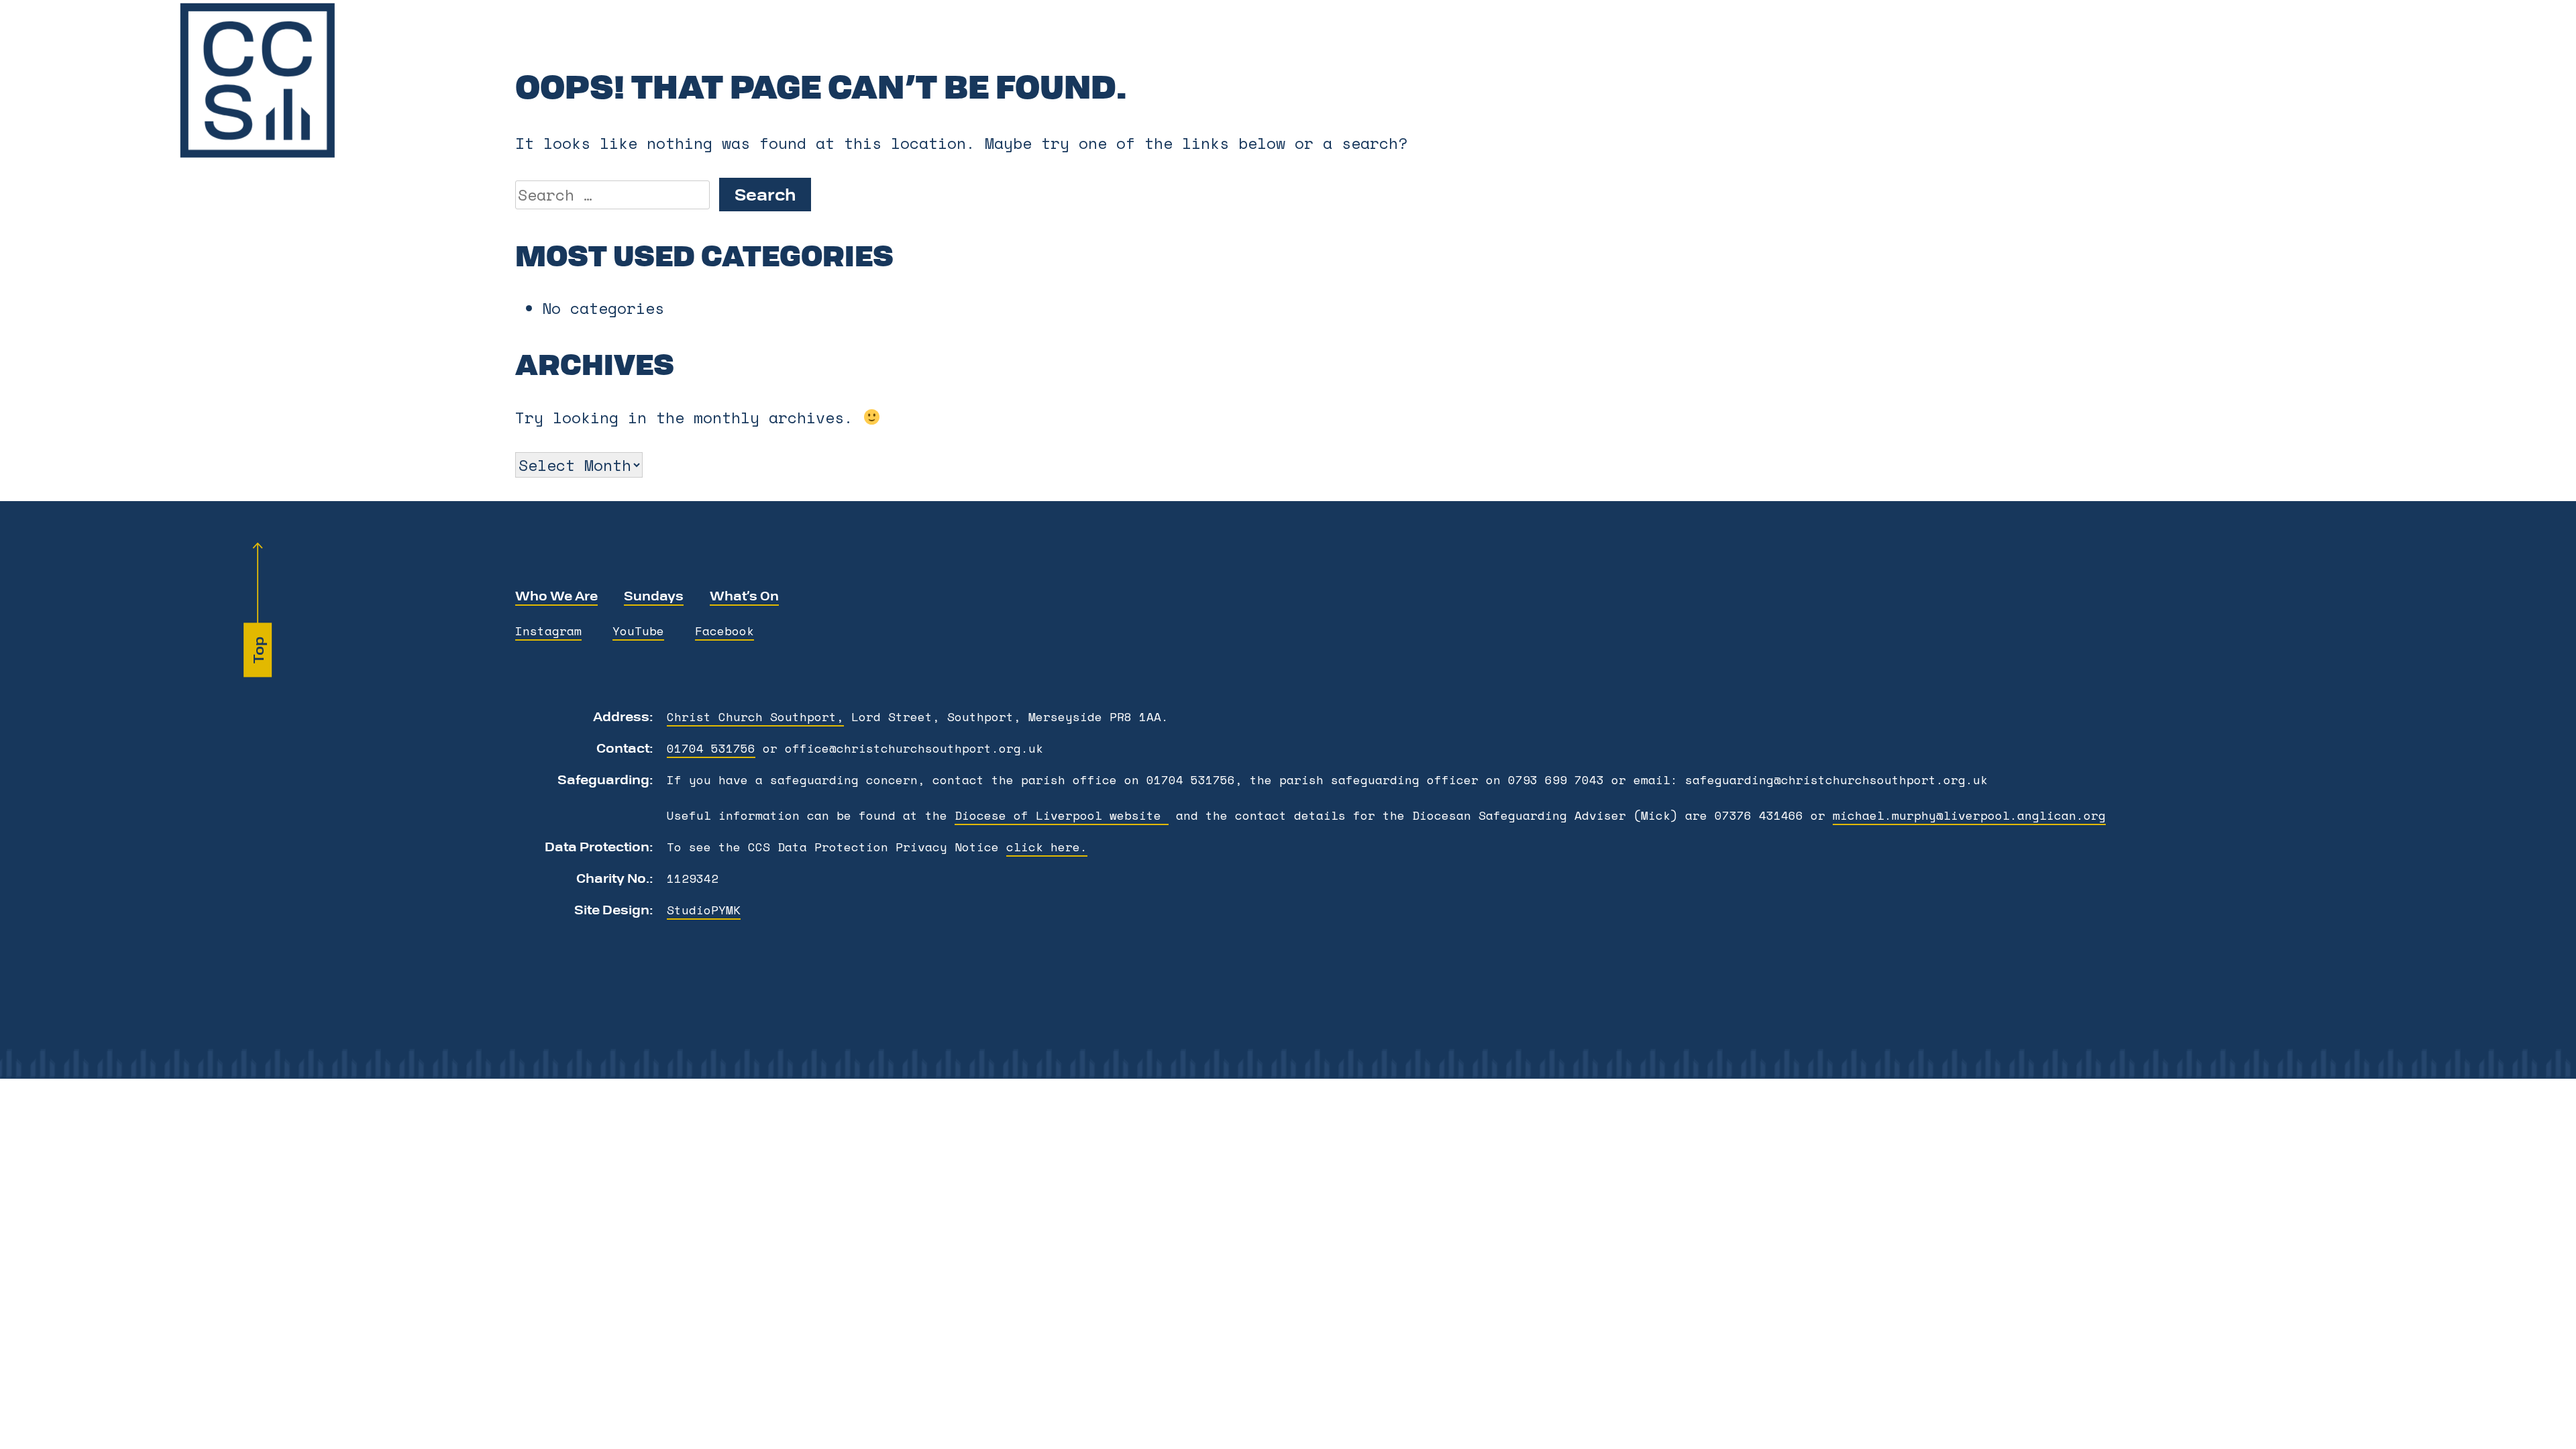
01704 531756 (711, 748)
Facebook (724, 631)
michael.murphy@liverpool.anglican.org (1969, 815)
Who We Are (556, 595)
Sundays (654, 595)
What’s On (744, 595)
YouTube (638, 631)
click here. (1047, 847)
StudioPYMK (704, 910)
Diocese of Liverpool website (1062, 815)
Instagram (548, 631)
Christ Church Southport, (755, 716)
